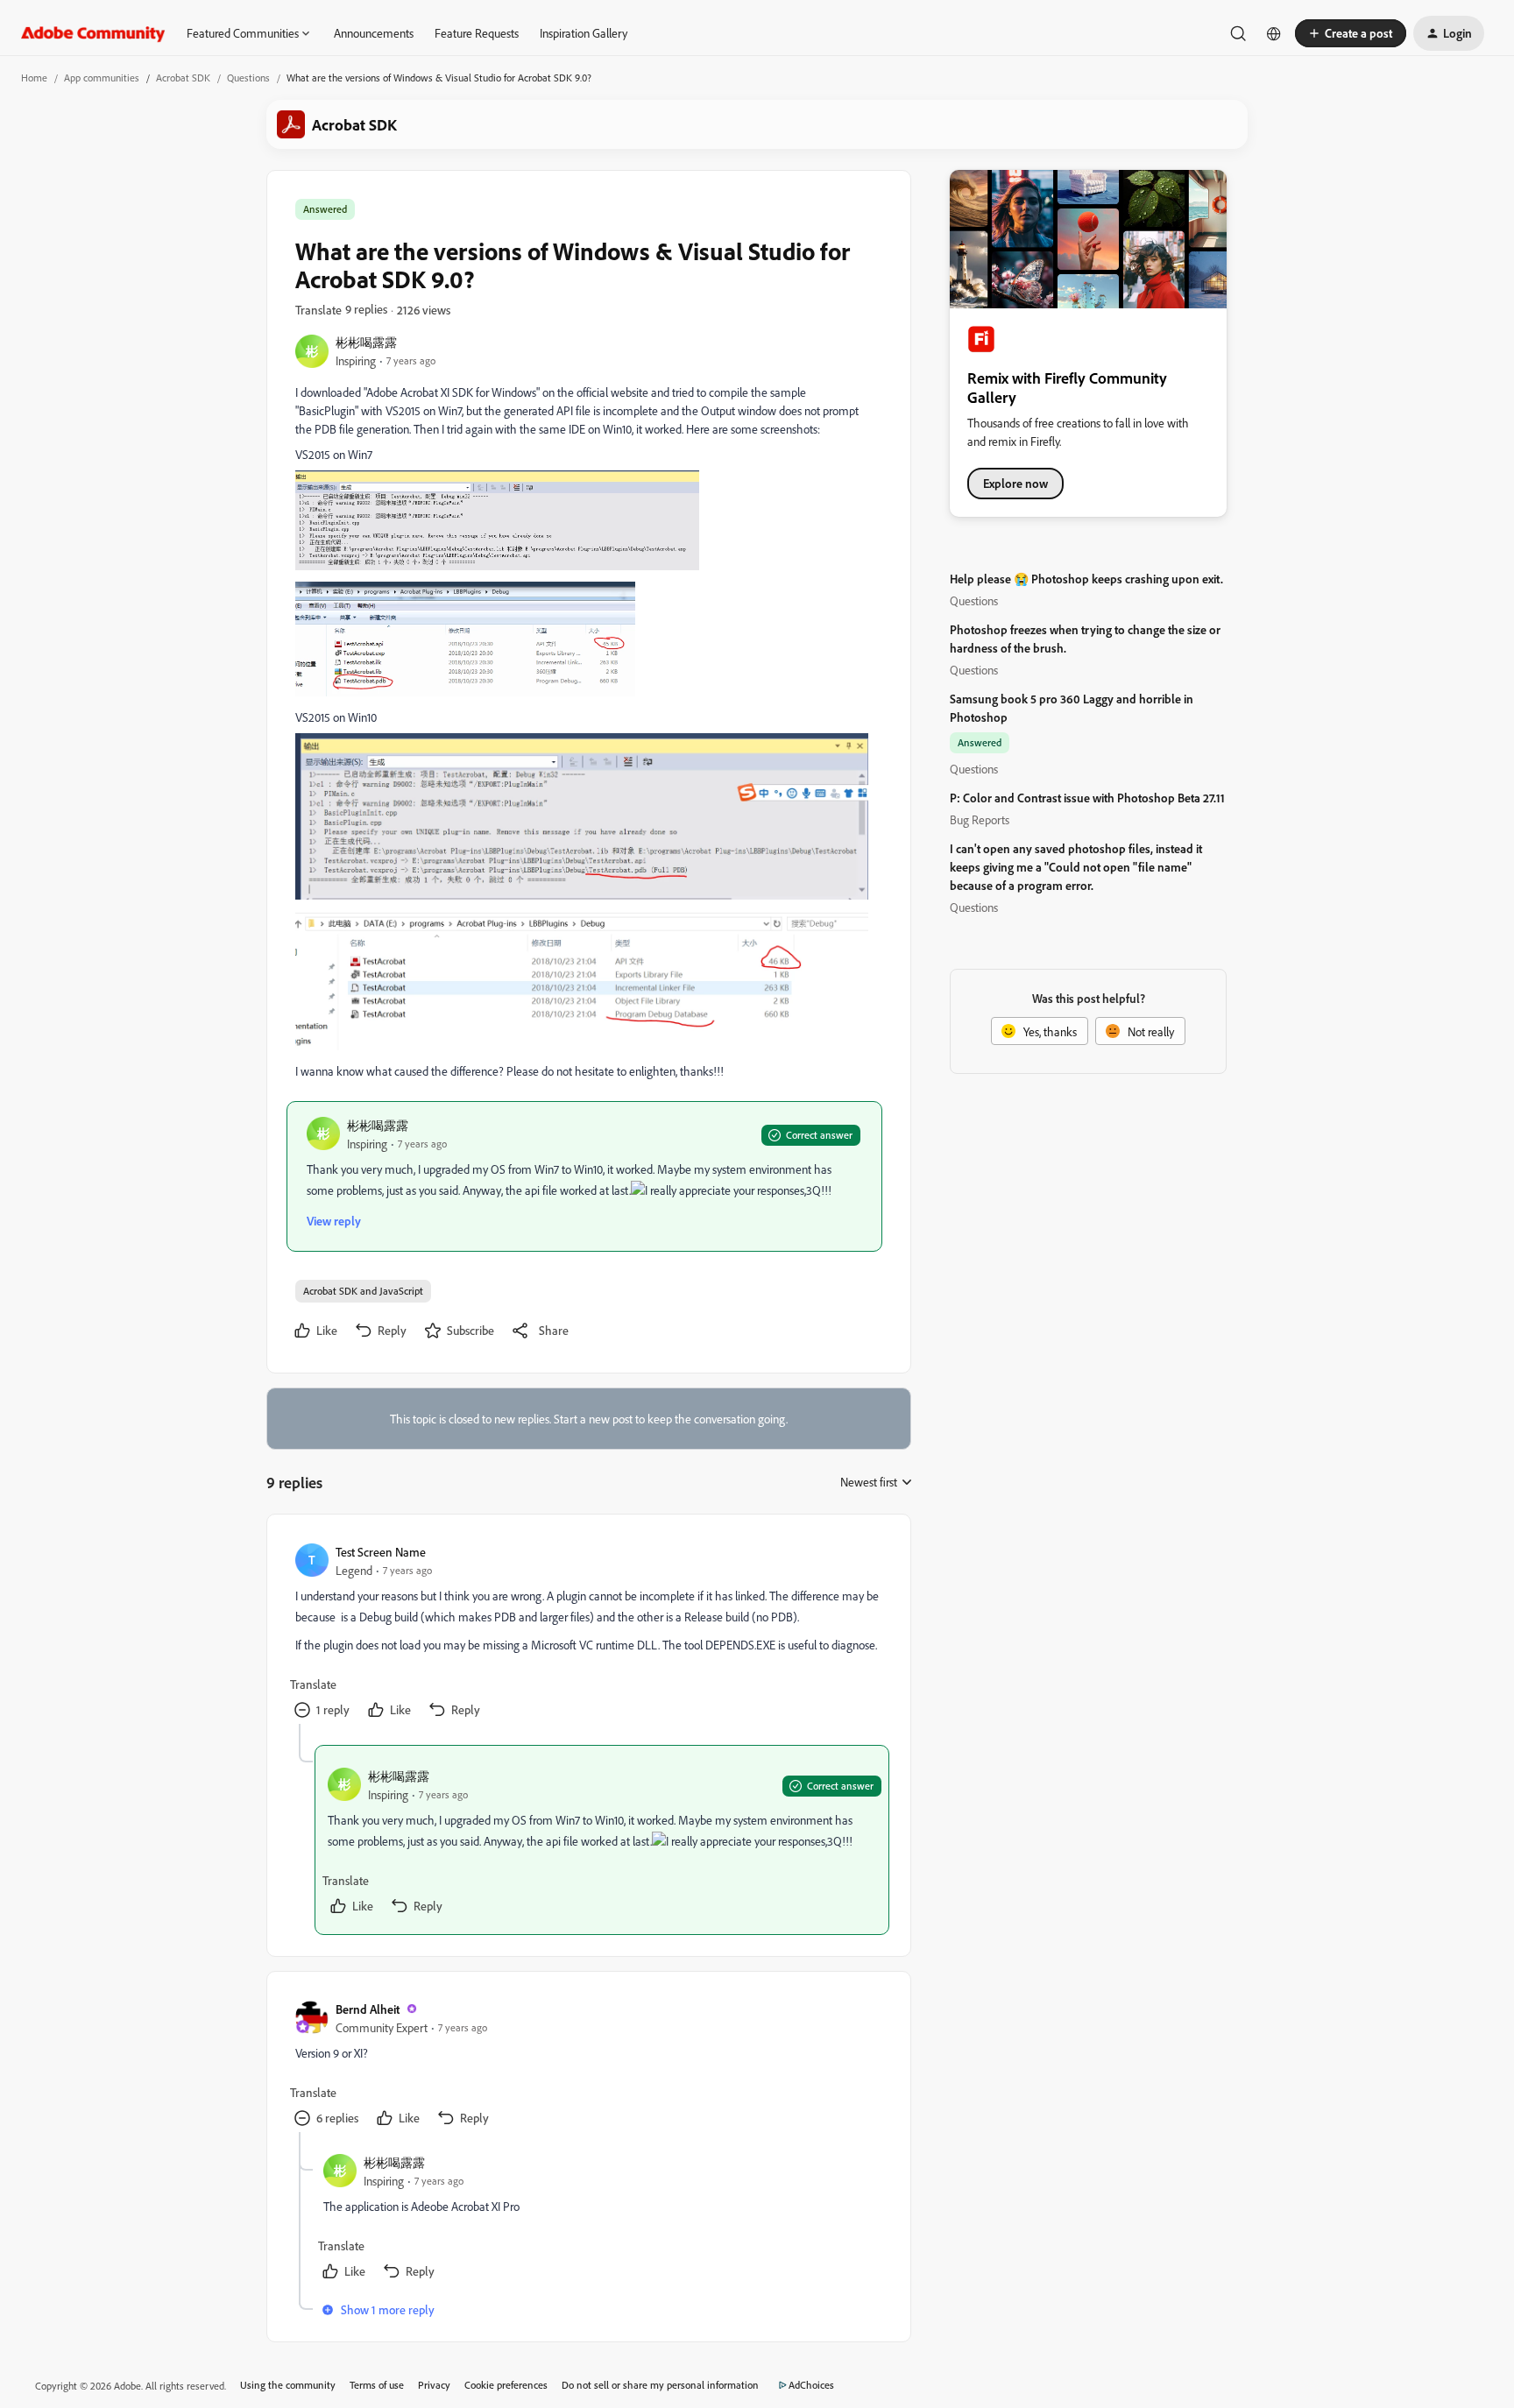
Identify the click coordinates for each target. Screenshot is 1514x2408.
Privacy (434, 2385)
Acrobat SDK (183, 78)
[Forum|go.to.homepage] (93, 33)
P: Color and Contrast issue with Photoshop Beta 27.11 (1087, 798)
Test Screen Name (381, 1552)
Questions (248, 78)
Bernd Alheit (368, 2009)
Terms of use (377, 2385)
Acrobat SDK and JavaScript (363, 1291)
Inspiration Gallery (584, 33)
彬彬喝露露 (366, 342)
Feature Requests (477, 33)
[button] (1351, 33)
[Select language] (1274, 33)
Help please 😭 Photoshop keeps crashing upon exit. (1086, 579)
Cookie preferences (506, 2385)
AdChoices (811, 2385)
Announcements (374, 33)
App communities (102, 78)
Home (34, 78)
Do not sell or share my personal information (660, 2385)
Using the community (288, 2385)
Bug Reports (980, 819)
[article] (588, 1633)
